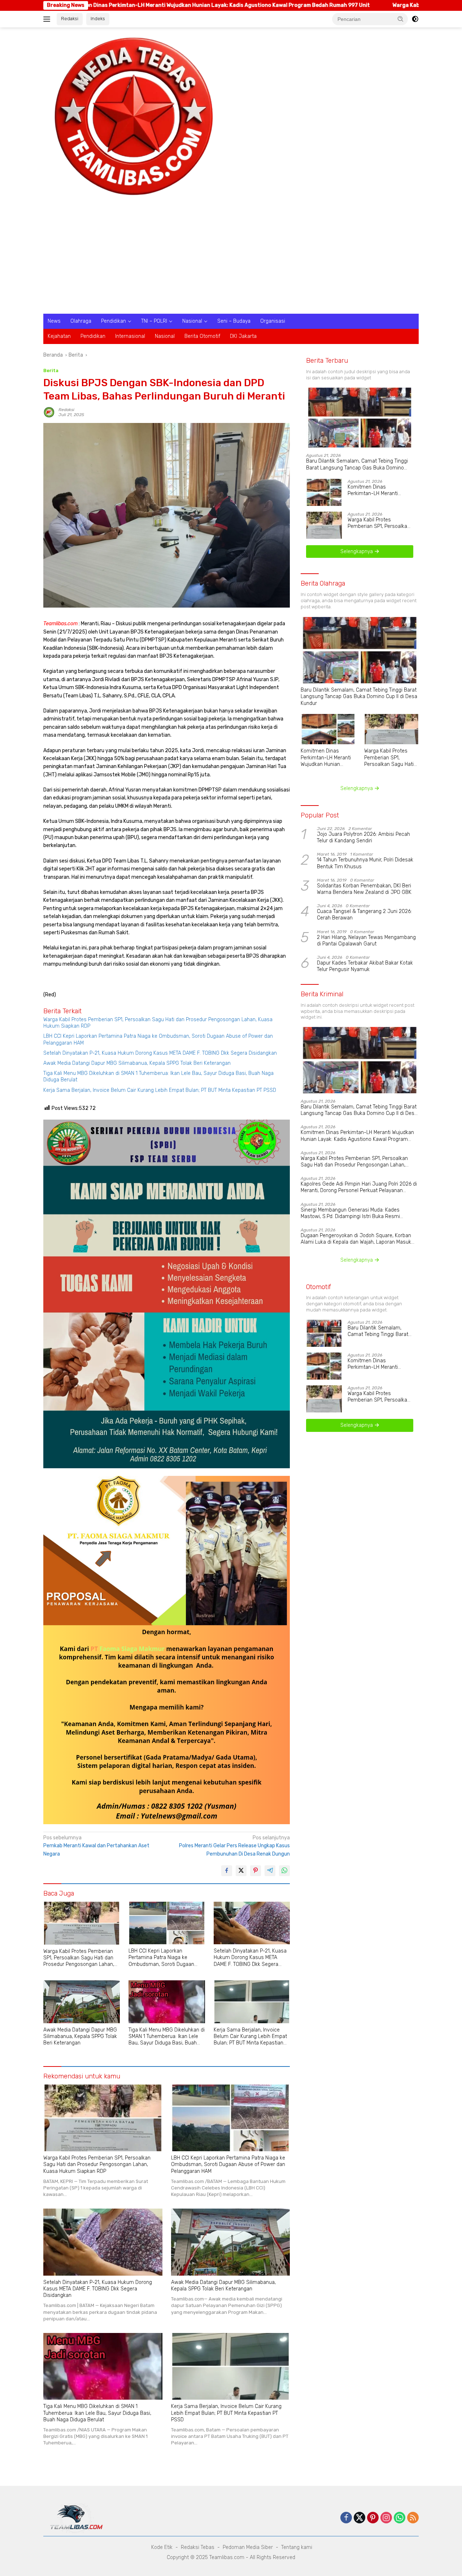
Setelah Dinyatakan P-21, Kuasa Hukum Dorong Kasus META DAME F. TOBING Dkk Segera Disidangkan (160, 1053)
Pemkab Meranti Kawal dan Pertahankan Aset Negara (96, 1846)
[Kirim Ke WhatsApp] (284, 1871)
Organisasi (273, 321)
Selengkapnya (357, 552)
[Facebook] (346, 2518)
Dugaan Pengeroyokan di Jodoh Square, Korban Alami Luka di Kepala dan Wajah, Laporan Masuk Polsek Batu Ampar (356, 1239)
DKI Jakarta (243, 336)
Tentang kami (297, 2547)
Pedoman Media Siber (248, 2547)
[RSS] (413, 2518)
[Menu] (48, 19)
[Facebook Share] (227, 1871)
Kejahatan (59, 336)
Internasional (130, 336)
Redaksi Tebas (198, 2547)
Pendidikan (114, 321)
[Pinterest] (373, 2518)
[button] (401, 19)
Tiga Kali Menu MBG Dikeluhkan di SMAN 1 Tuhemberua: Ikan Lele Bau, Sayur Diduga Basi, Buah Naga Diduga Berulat (158, 1077)
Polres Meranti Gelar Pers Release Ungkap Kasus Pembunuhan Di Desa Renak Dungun (234, 1846)
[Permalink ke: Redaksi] (49, 412)
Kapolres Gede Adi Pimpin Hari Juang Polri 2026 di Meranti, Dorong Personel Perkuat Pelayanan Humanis (359, 1187)
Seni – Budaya (234, 321)
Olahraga (81, 321)
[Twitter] (359, 2518)
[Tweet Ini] (241, 1871)
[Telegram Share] (270, 1871)
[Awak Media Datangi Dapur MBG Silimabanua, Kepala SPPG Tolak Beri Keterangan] (82, 2002)
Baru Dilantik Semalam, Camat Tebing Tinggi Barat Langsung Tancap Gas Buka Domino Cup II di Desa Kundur (357, 464)
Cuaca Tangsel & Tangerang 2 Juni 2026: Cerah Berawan (364, 915)
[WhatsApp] (400, 2518)
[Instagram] (386, 2518)
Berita (51, 370)
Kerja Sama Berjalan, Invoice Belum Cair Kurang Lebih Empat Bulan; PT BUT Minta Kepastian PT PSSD (160, 1090)
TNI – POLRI (154, 321)
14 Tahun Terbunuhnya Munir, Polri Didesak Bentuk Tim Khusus (365, 863)
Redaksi (70, 19)
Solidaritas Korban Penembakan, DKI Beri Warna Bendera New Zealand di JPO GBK (364, 889)
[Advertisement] (231, 260)
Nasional (192, 321)
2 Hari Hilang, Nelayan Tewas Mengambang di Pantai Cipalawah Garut (366, 941)
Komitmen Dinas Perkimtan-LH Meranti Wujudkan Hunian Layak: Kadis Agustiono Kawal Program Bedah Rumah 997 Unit (380, 490)
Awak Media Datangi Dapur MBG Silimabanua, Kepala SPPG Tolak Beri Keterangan (137, 1063)
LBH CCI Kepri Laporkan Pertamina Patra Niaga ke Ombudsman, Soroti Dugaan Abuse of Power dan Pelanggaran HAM (158, 1039)
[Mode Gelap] (415, 19)
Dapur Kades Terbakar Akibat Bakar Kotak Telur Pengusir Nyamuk (365, 966)
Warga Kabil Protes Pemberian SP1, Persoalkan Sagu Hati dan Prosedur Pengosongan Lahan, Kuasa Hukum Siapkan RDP (158, 1023)
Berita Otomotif (202, 336)
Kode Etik (162, 2547)
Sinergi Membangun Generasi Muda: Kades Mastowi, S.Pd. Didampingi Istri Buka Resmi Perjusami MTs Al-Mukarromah (350, 1213)
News (54, 321)
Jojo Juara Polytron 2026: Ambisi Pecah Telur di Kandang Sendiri (363, 837)
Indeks (98, 19)
